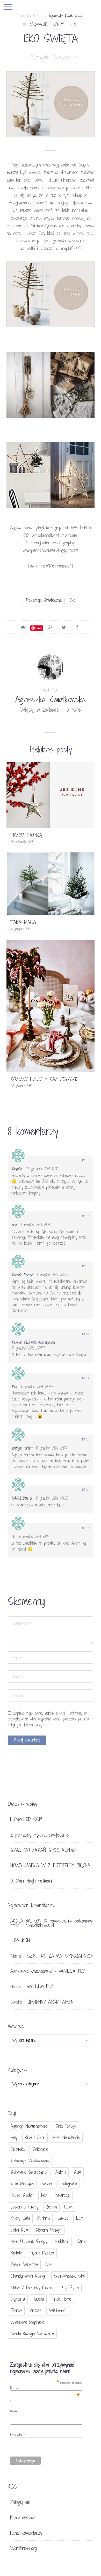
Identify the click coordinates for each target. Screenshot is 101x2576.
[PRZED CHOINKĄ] (51, 795)
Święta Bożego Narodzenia (32, 2334)
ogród (81, 2241)
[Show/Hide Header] (8, 7)
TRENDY (57, 24)
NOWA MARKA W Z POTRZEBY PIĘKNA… (51, 1865)
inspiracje (62, 2195)
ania (14, 1225)
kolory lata (20, 2218)
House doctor (22, 2195)
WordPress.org (24, 2548)
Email (45, 2387)
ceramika (18, 2149)
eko (73, 600)
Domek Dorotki (22, 1275)
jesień (51, 2207)
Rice (49, 2264)
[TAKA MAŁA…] (51, 883)
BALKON (22, 1940)
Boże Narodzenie (66, 2137)
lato (80, 2218)
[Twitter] (64, 627)
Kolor (68, 2207)
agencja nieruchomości (29, 2126)
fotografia (69, 2184)
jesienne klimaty (24, 2207)
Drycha (17, 1169)
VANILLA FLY (72, 1971)
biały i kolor (35, 2137)
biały (14, 2137)
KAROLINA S (22, 1498)
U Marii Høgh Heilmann (32, 1881)
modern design (49, 2230)
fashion (48, 2184)
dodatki (60, 2172)
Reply (86, 1160)
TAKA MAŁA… (24, 922)
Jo (13, 1537)
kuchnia (44, 2218)
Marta (16, 1956)
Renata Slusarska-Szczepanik (33, 1342)
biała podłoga (66, 2126)
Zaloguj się (20, 2502)
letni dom (19, 2230)
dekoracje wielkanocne (30, 2161)
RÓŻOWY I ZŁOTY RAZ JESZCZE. (44, 1079)
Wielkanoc (57, 2310)
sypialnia (18, 2299)
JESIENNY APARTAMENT (52, 2002)
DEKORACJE (38, 24)
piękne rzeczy (42, 2253)
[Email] (23, 627)
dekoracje (40, 2149)
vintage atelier (22, 1448)
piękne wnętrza (24, 2264)
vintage (35, 2310)
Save (39, 628)
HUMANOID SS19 (26, 1819)
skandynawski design (28, 2276)
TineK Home (61, 2299)
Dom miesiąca (22, 2184)
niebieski (62, 2241)
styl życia (70, 2288)
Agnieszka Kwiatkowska (66, 16)
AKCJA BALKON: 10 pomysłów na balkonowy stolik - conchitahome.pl (51, 1923)
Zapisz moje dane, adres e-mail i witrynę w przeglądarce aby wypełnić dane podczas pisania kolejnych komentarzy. (48, 1719)
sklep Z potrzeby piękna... (32, 2288)
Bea (14, 1386)
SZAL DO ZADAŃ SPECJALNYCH (44, 1850)
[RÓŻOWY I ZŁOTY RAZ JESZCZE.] (51, 1006)
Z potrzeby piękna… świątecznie (39, 1835)
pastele (16, 2253)
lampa (63, 2218)
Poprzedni (39, 57)
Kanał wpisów (22, 2518)
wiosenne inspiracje (27, 2322)
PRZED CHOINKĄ (26, 835)
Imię (14, 2411)
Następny (63, 57)
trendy (16, 2310)
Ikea (44, 2195)
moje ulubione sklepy (29, 2241)
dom (77, 2172)
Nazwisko (18, 2435)
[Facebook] (77, 627)
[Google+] (50, 627)
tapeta (38, 2299)
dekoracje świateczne (44, 600)
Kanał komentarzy (26, 2533)
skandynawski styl (69, 2276)
